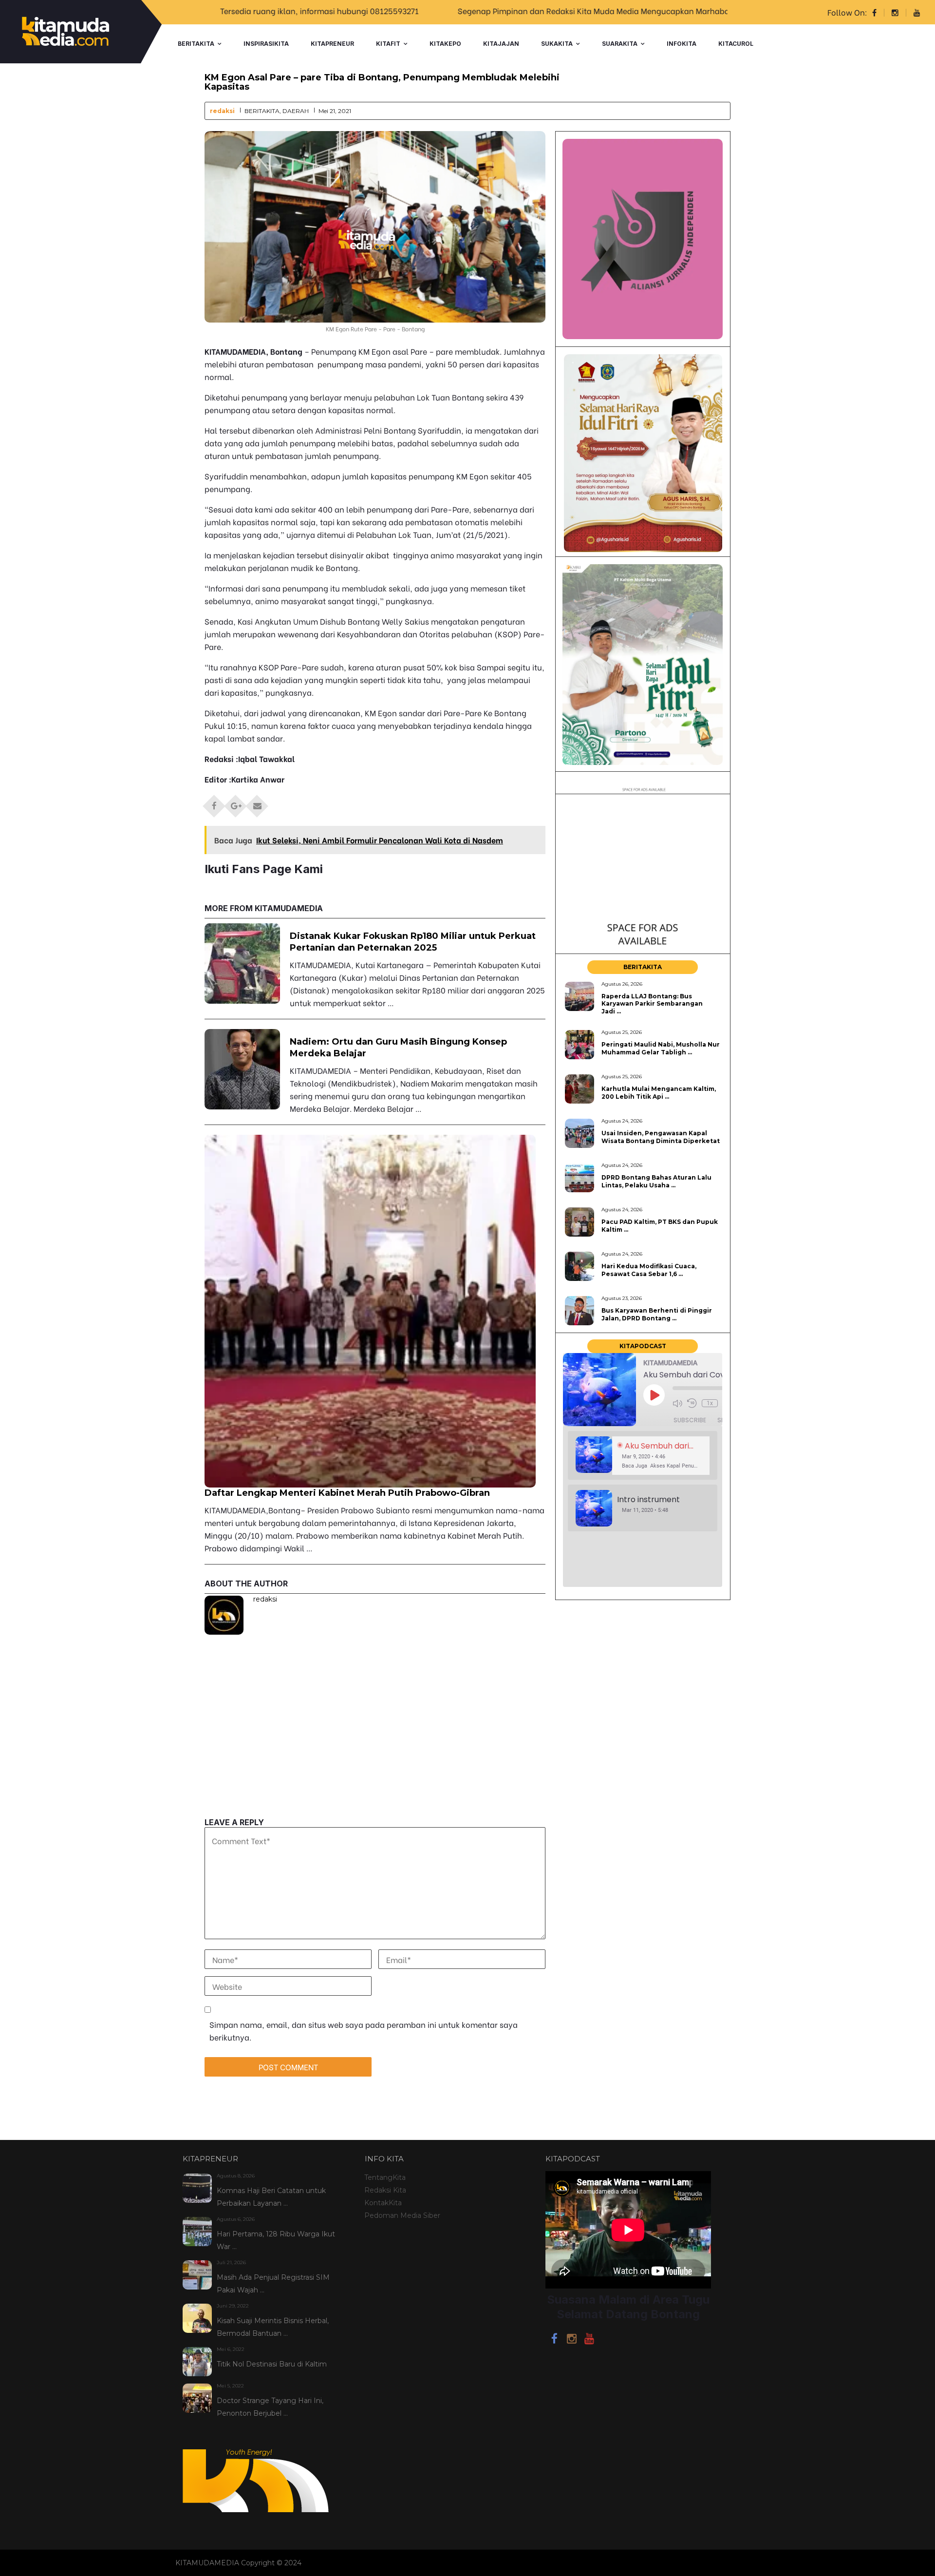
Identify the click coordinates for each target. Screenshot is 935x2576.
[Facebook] (554, 2340)
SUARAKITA (620, 44)
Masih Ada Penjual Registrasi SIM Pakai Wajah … (273, 2284)
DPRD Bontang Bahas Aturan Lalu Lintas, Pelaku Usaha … (656, 1181)
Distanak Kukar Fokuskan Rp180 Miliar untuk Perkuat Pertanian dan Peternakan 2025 (413, 942)
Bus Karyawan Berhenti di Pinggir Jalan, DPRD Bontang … (657, 1314)
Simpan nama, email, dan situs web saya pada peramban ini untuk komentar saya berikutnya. (364, 2031)
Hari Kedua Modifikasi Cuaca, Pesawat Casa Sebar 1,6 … (649, 1270)
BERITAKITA (196, 44)
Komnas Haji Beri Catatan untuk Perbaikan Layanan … (271, 2197)
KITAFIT (388, 44)
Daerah (296, 111)
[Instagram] (572, 2340)
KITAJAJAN (501, 44)
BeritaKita (262, 111)
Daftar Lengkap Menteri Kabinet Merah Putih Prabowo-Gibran (347, 1493)
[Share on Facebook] (214, 803)
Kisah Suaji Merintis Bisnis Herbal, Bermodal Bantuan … (273, 2327)
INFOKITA (682, 44)
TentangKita (385, 2177)
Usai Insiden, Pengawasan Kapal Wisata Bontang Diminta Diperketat (661, 1137)
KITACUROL (736, 44)
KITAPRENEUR (332, 44)
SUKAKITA (557, 44)
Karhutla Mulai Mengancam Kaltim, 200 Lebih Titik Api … (659, 1092)
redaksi (222, 111)
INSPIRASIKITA (266, 44)
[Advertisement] (375, 1750)
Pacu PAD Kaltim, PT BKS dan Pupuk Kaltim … (660, 1225)
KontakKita (383, 2203)
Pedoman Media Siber (402, 2215)
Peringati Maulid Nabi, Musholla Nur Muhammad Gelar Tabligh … (661, 1048)
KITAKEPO (445, 44)
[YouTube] (589, 2340)
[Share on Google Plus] (236, 803)
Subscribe (690, 1420)
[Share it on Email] (257, 803)
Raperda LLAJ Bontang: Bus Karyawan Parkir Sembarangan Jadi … (652, 1004)
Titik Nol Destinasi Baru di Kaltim (272, 2364)
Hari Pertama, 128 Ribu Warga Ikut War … (276, 2240)
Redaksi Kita (385, 2190)
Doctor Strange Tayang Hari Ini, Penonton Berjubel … (270, 2407)
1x (710, 1403)
